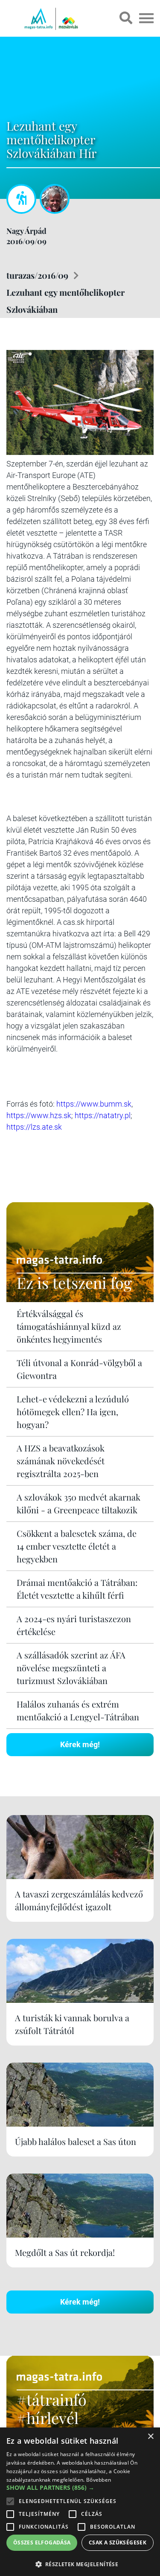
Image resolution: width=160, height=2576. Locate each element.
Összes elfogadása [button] (42, 2542)
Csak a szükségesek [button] (118, 2542)
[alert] (80, 2502)
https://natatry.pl (103, 1115)
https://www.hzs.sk (39, 1115)
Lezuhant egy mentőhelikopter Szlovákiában (65, 301)
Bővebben (99, 2480)
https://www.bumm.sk (94, 1104)
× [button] (150, 2437)
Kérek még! (80, 1744)
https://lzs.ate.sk (34, 1127)
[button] (80, 2563)
